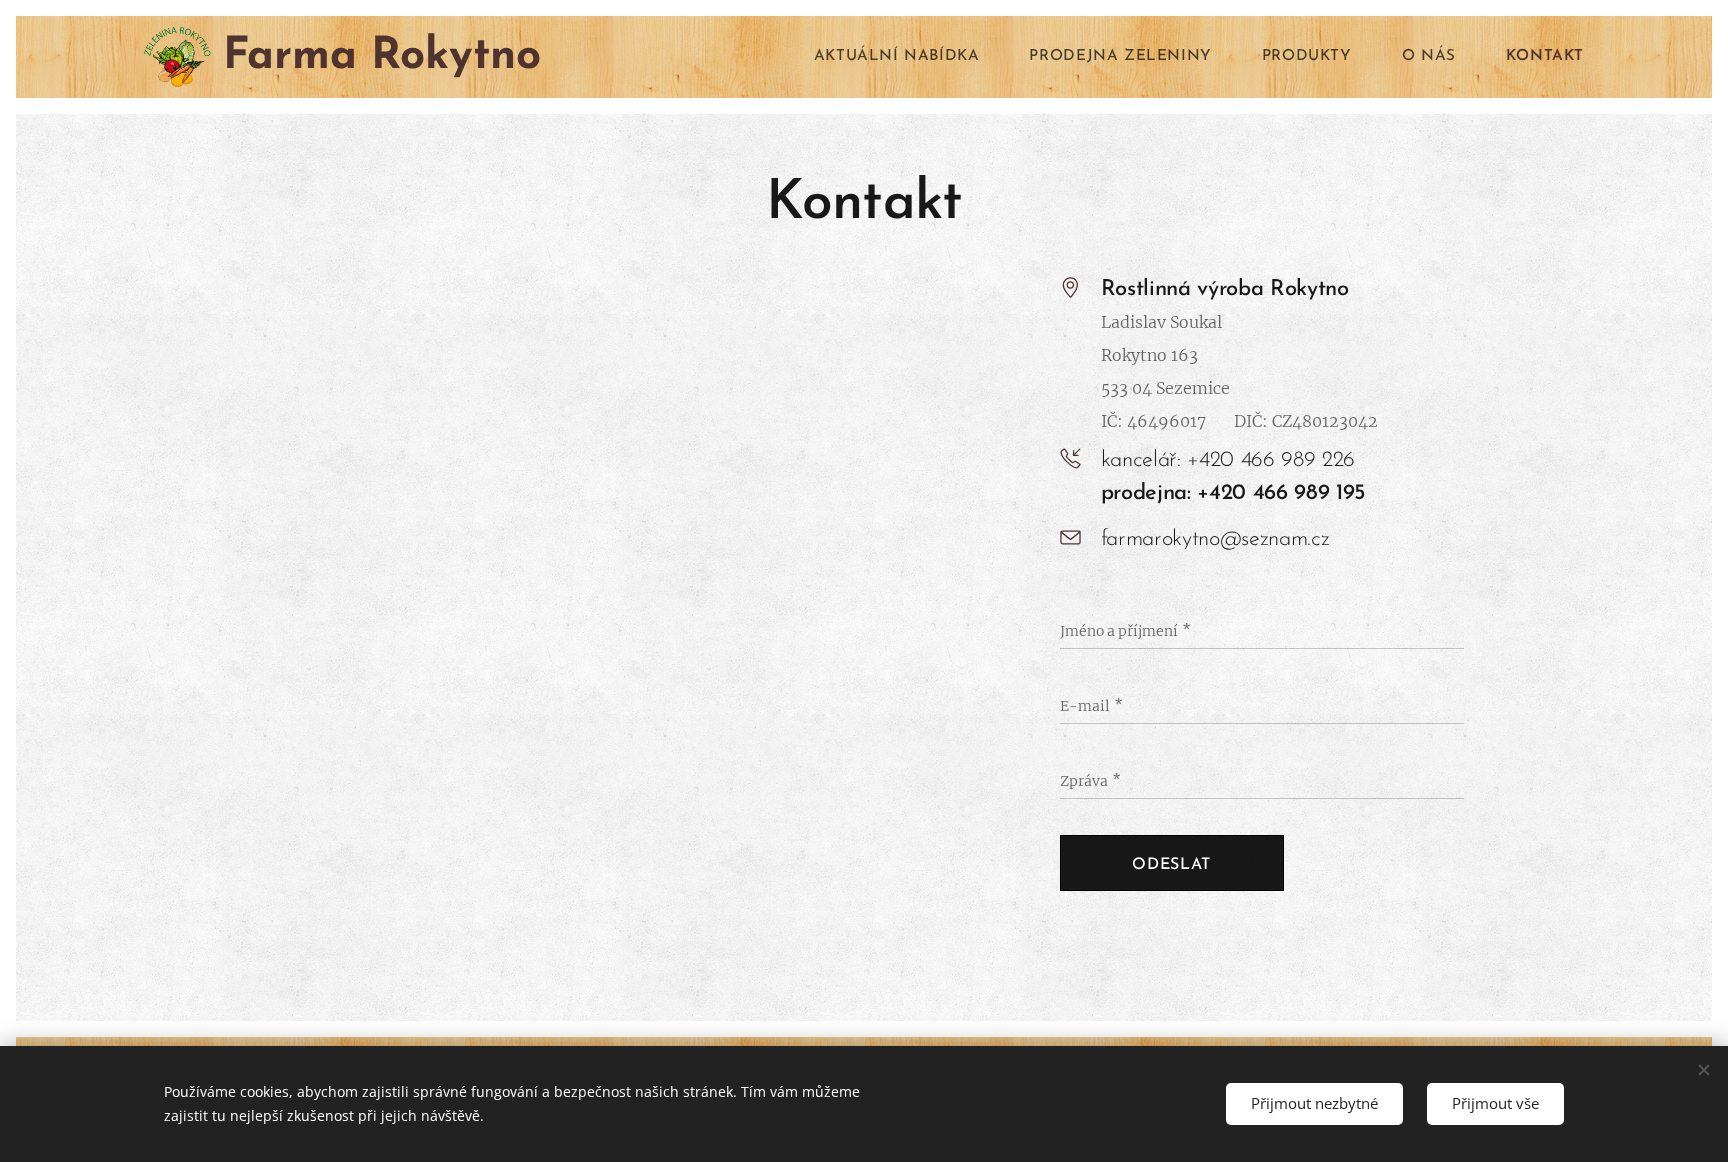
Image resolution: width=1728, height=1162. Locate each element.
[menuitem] (907, 57)
